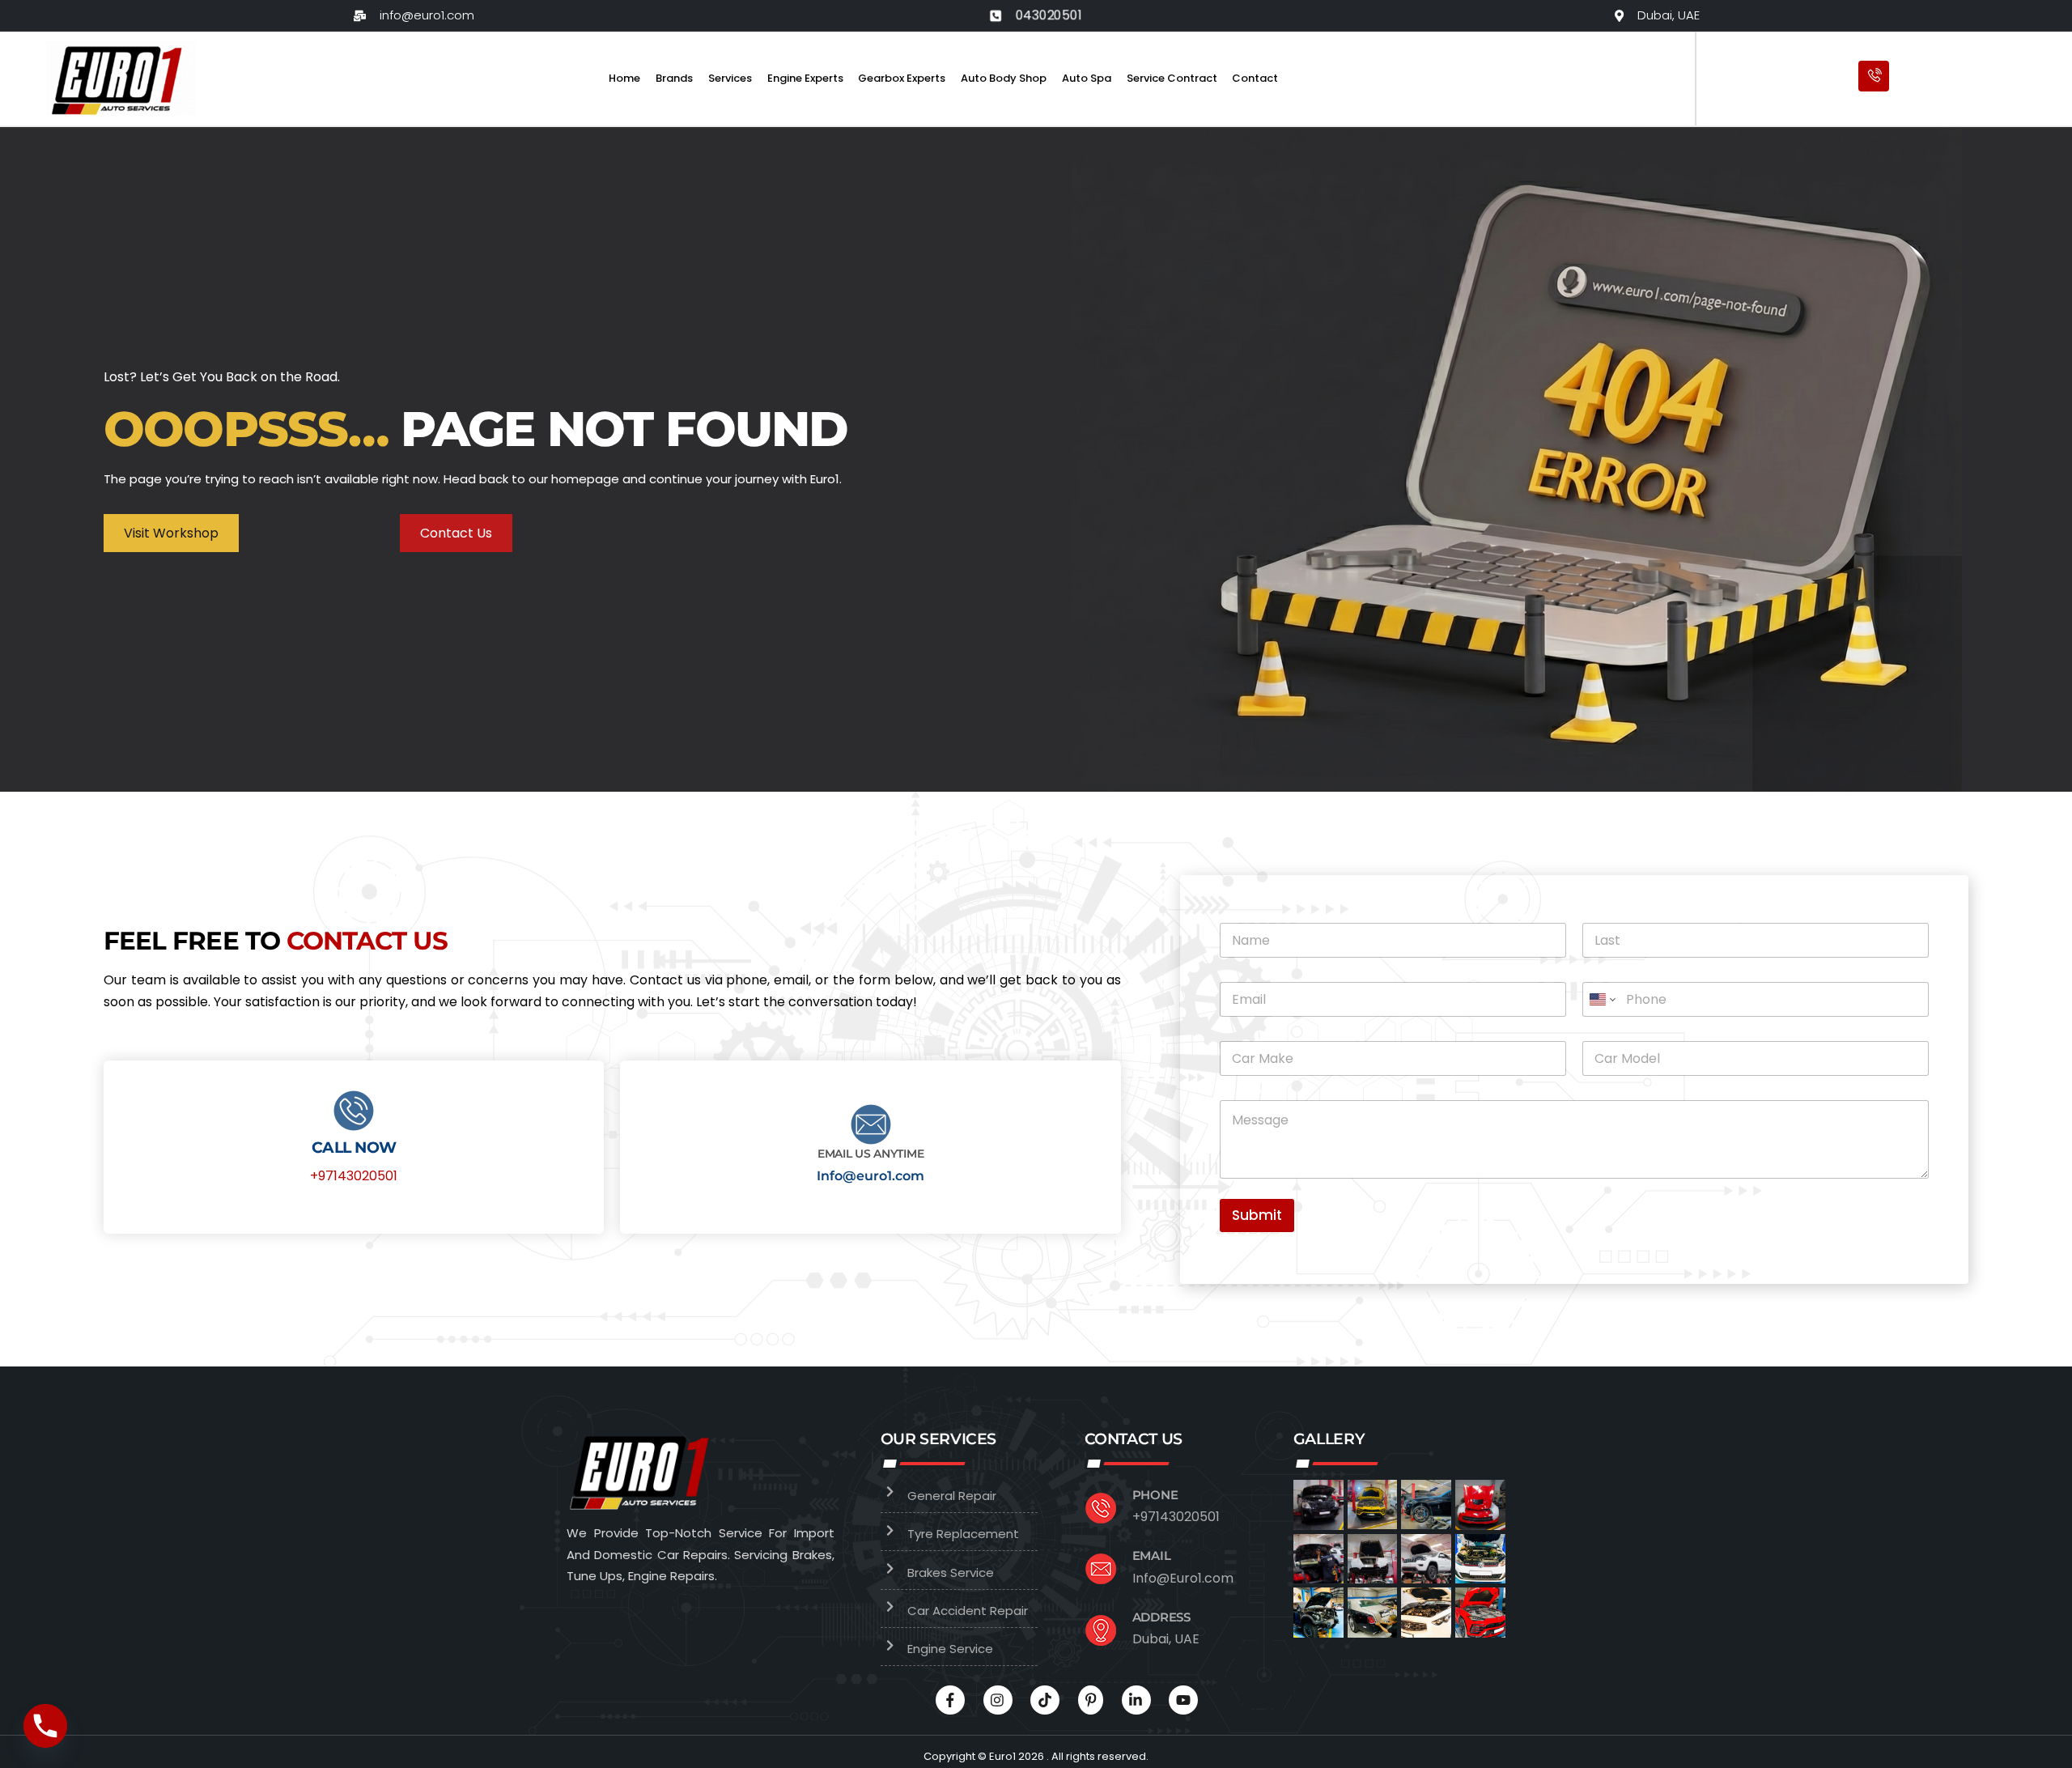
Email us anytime (871, 1154)
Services (730, 78)
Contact (1255, 78)
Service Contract (1172, 78)
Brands (674, 78)
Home (624, 78)
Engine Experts (805, 78)
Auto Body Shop (1004, 78)
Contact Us (456, 533)
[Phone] (45, 1726)
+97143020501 (354, 1176)
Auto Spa (1087, 78)
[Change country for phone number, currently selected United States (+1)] (1601, 999)
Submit (1257, 1215)
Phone (1155, 1495)
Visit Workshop (171, 533)
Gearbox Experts (902, 78)
